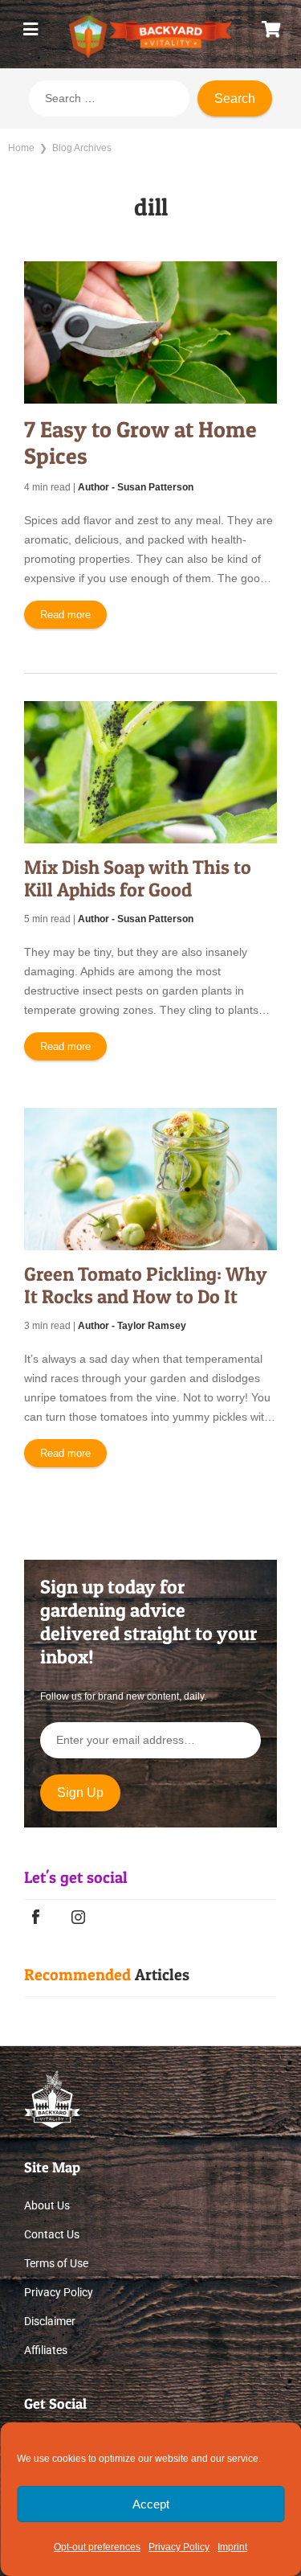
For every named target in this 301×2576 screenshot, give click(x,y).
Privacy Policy (179, 2547)
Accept (151, 2504)
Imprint (232, 2547)
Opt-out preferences (97, 2547)
